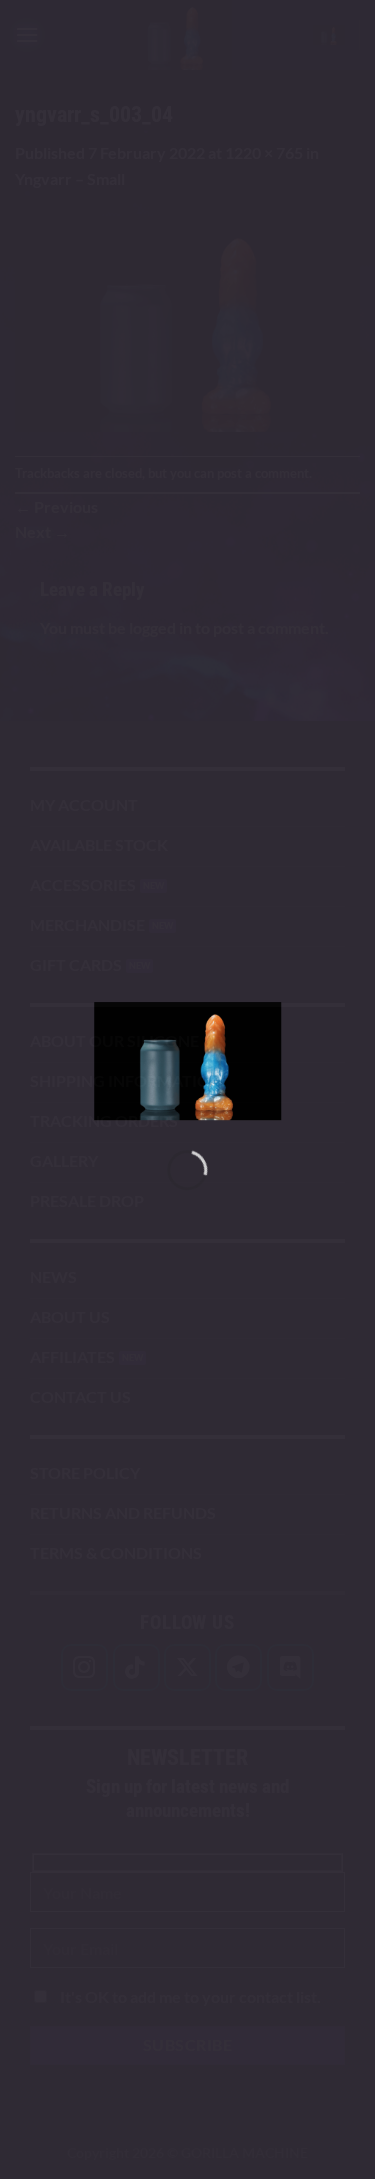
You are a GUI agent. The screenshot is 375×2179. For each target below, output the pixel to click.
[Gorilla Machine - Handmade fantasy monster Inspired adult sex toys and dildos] (188, 1061)
